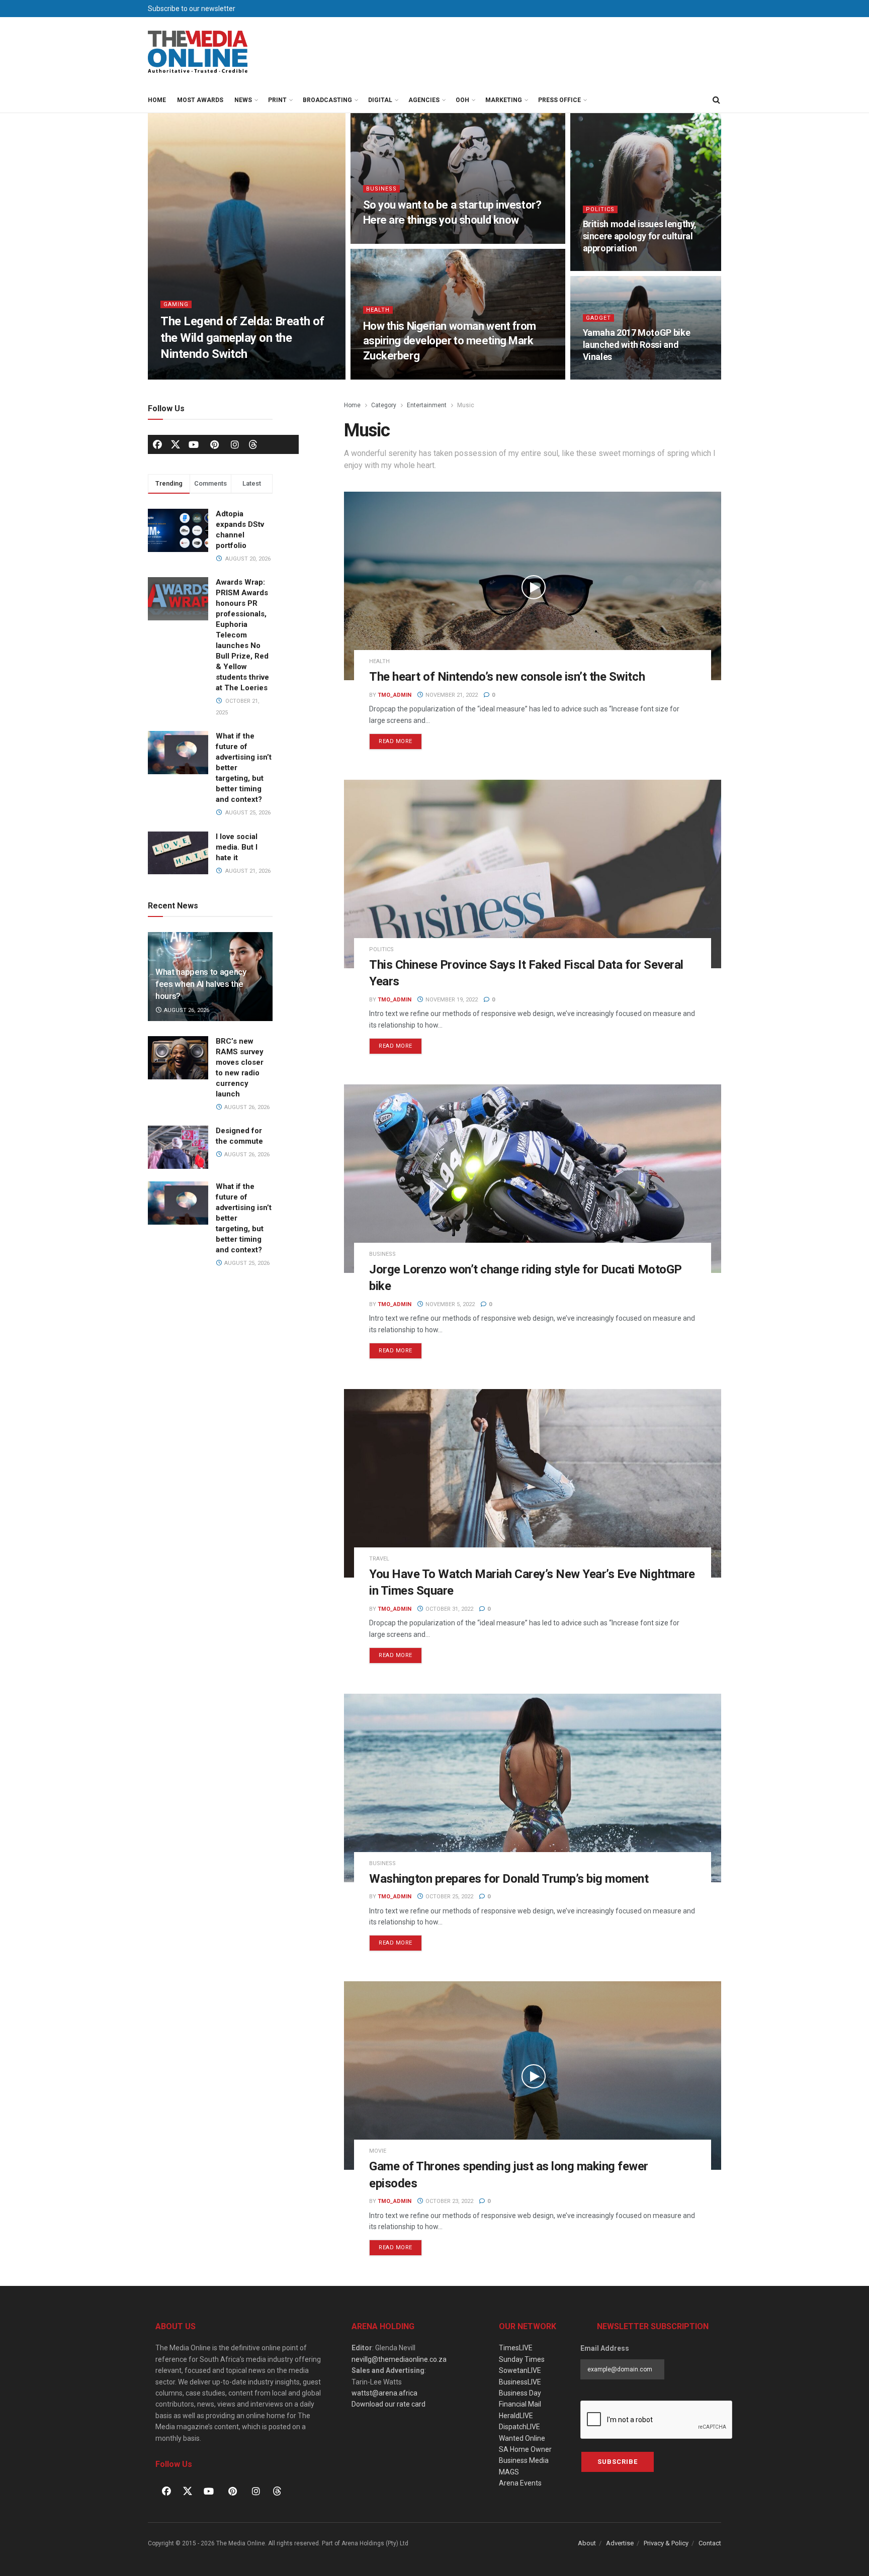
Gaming (176, 304)
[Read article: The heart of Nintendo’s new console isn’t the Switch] (533, 586)
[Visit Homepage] (198, 52)
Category (384, 405)
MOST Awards (200, 100)
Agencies (424, 100)
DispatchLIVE (519, 2427)
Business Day (520, 2393)
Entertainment (427, 405)
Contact (710, 2543)
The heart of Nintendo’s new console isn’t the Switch (507, 677)
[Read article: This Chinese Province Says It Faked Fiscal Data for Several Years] (533, 874)
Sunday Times (522, 2359)
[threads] (253, 444)
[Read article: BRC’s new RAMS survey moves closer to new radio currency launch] (178, 1058)
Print (277, 100)
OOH (462, 100)
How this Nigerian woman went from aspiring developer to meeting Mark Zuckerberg (450, 341)
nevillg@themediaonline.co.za (399, 2359)
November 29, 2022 (397, 376)
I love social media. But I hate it (237, 847)
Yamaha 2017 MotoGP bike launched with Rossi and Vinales (637, 345)
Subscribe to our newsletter (192, 9)
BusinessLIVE (520, 2382)
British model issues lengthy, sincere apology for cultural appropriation (640, 236)
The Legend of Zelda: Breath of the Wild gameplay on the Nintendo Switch (242, 338)
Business (381, 189)
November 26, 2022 (616, 268)
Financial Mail (520, 2404)
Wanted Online (522, 2438)
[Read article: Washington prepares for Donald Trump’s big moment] (533, 1788)
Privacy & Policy (666, 2543)
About (587, 2543)
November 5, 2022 (449, 1304)
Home (157, 100)
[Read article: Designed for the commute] (178, 1147)
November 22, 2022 (616, 376)
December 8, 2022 (395, 241)
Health (378, 310)
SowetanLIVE (520, 2370)
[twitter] (176, 444)
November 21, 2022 (451, 695)
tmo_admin (395, 695)
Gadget (598, 318)
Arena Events (520, 2483)
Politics (600, 209)
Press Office (559, 100)
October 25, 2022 (449, 1897)
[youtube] (194, 444)
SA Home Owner (525, 2449)
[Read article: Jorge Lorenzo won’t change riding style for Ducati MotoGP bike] (533, 1179)
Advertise (620, 2543)
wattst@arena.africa (384, 2393)
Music (466, 405)
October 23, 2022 (449, 2201)
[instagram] (235, 444)
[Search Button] (716, 100)
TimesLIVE (516, 2348)
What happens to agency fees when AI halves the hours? (201, 984)
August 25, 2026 (246, 1263)
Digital (380, 100)
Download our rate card (388, 2404)
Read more (400, 739)
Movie (378, 2151)
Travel (379, 1559)
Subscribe (618, 2462)
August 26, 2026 (186, 1010)
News (243, 100)
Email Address (605, 2348)
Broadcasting (327, 100)
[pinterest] (214, 444)
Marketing (504, 100)
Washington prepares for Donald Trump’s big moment (509, 1879)
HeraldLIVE (516, 2416)
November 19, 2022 (451, 1000)
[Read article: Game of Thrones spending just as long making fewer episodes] (533, 2076)
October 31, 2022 (449, 1609)
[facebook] (157, 444)
